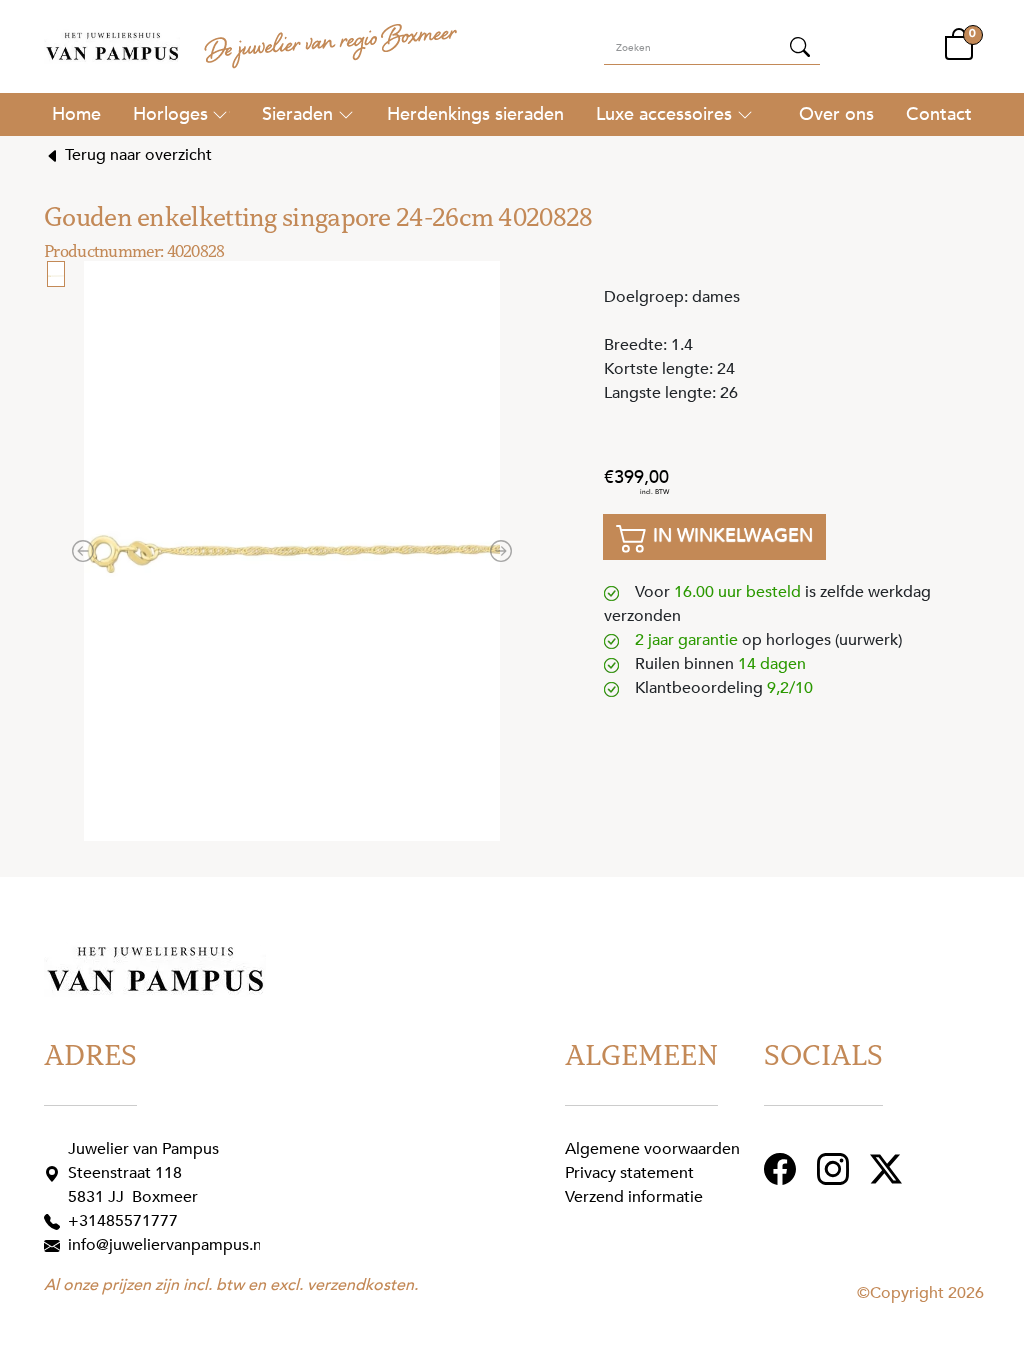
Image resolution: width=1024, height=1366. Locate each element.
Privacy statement (629, 1173)
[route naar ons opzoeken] (56, 1173)
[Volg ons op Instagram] (835, 1168)
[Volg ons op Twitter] (888, 1168)
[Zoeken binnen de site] (800, 46)
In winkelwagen (730, 535)
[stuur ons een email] (56, 1245)
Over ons (836, 114)
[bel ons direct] (56, 1221)
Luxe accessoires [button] (664, 114)
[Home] (76, 114)
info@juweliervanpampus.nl (167, 1245)
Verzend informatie (634, 1197)
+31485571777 (123, 1221)
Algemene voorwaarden (652, 1149)
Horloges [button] (170, 114)
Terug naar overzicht (136, 155)
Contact (939, 114)
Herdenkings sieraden (475, 114)
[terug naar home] (112, 46)
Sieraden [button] (297, 114)
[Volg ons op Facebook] (782, 1168)
